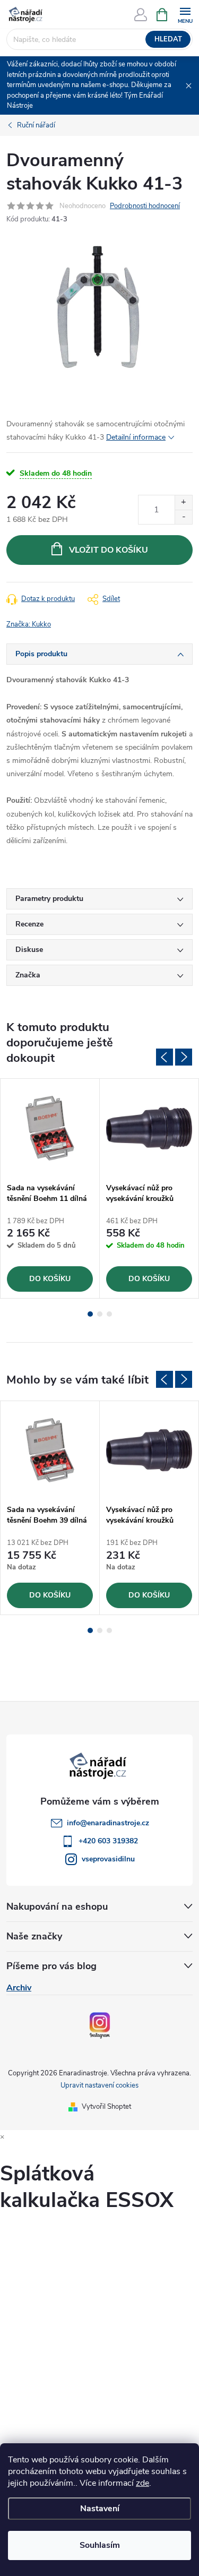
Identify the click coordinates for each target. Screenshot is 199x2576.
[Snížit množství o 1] (183, 517)
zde (142, 2483)
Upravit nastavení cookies (99, 2085)
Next (184, 1057)
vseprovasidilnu (108, 1859)
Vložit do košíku (109, 550)
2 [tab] (100, 1314)
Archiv (19, 1988)
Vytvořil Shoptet (106, 2107)
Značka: (29, 624)
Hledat (168, 39)
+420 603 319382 (108, 1841)
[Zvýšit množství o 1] (183, 503)
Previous (165, 1057)
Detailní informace (136, 437)
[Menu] (185, 14)
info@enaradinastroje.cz (108, 1823)
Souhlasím (100, 2545)
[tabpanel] (50, 1188)
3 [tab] (109, 1314)
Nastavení (100, 2509)
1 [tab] (90, 1314)
